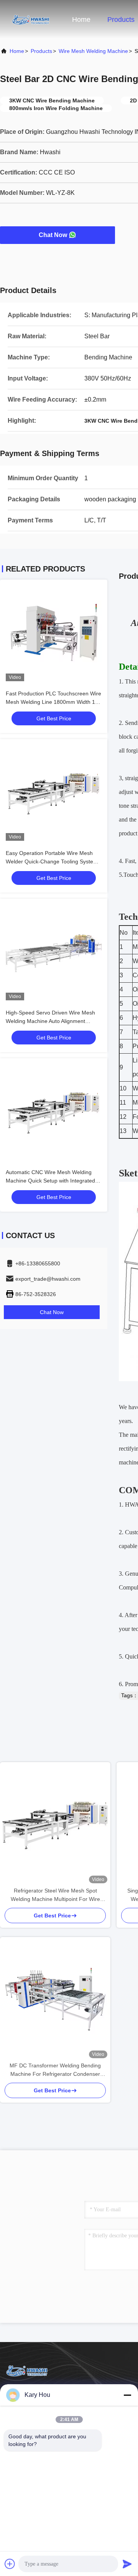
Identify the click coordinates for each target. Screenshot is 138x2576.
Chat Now (53, 235)
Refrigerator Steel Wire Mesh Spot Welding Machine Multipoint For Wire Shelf (55, 1895)
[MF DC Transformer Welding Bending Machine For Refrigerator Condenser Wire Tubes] (55, 1999)
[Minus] (127, 2395)
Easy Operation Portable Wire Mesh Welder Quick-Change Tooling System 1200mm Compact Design (52, 861)
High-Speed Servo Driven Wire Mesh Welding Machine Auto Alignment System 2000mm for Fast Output (50, 1021)
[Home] (31, 19)
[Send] (127, 2564)
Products (121, 20)
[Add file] (10, 2564)
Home (81, 20)
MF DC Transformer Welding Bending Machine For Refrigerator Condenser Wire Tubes (55, 2070)
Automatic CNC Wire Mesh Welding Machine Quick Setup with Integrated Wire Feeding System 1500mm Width (51, 1181)
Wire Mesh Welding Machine (93, 51)
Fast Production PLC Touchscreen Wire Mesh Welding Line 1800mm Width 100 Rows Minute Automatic (53, 702)
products (41, 51)
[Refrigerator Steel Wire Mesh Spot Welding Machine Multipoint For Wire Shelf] (55, 1824)
